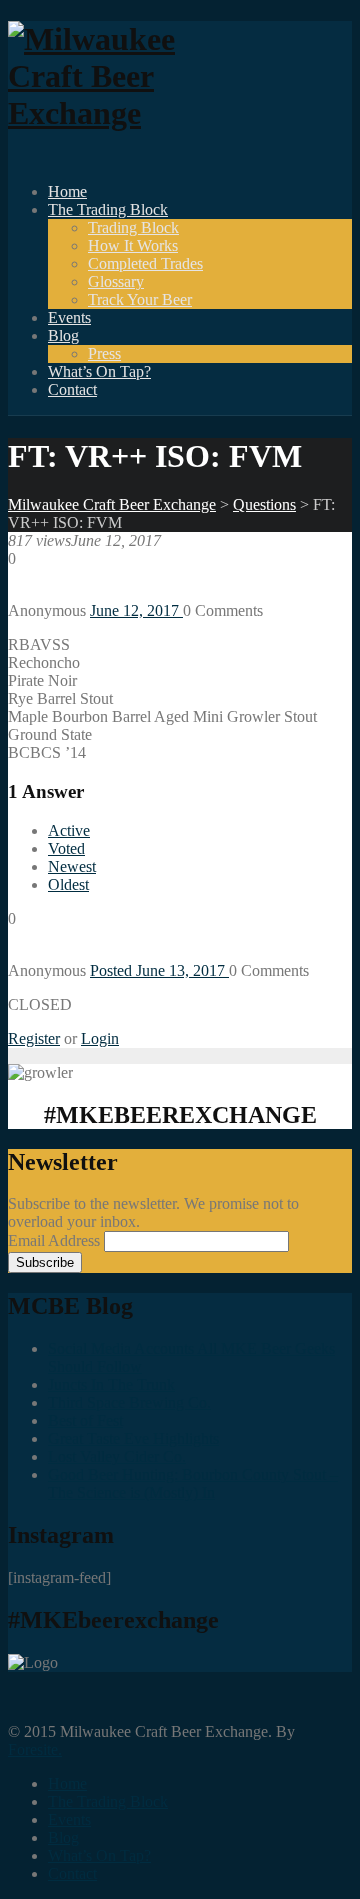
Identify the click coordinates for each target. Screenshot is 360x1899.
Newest (72, 866)
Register (34, 1038)
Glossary (116, 281)
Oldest (68, 884)
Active (69, 830)
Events (69, 317)
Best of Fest (85, 1420)
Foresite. (35, 1749)
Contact (72, 389)
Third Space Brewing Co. (129, 1402)
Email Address (56, 1240)
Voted (66, 848)
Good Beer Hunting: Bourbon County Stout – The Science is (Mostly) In (193, 1483)
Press (104, 353)
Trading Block (133, 227)
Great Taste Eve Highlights (133, 1438)
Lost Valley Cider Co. (117, 1456)
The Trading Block (108, 209)
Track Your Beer (140, 299)
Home (67, 191)
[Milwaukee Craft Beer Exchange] (118, 113)
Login (100, 1038)
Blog (63, 335)
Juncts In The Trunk (111, 1384)
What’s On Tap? (99, 371)
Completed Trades (145, 263)
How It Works (133, 245)
